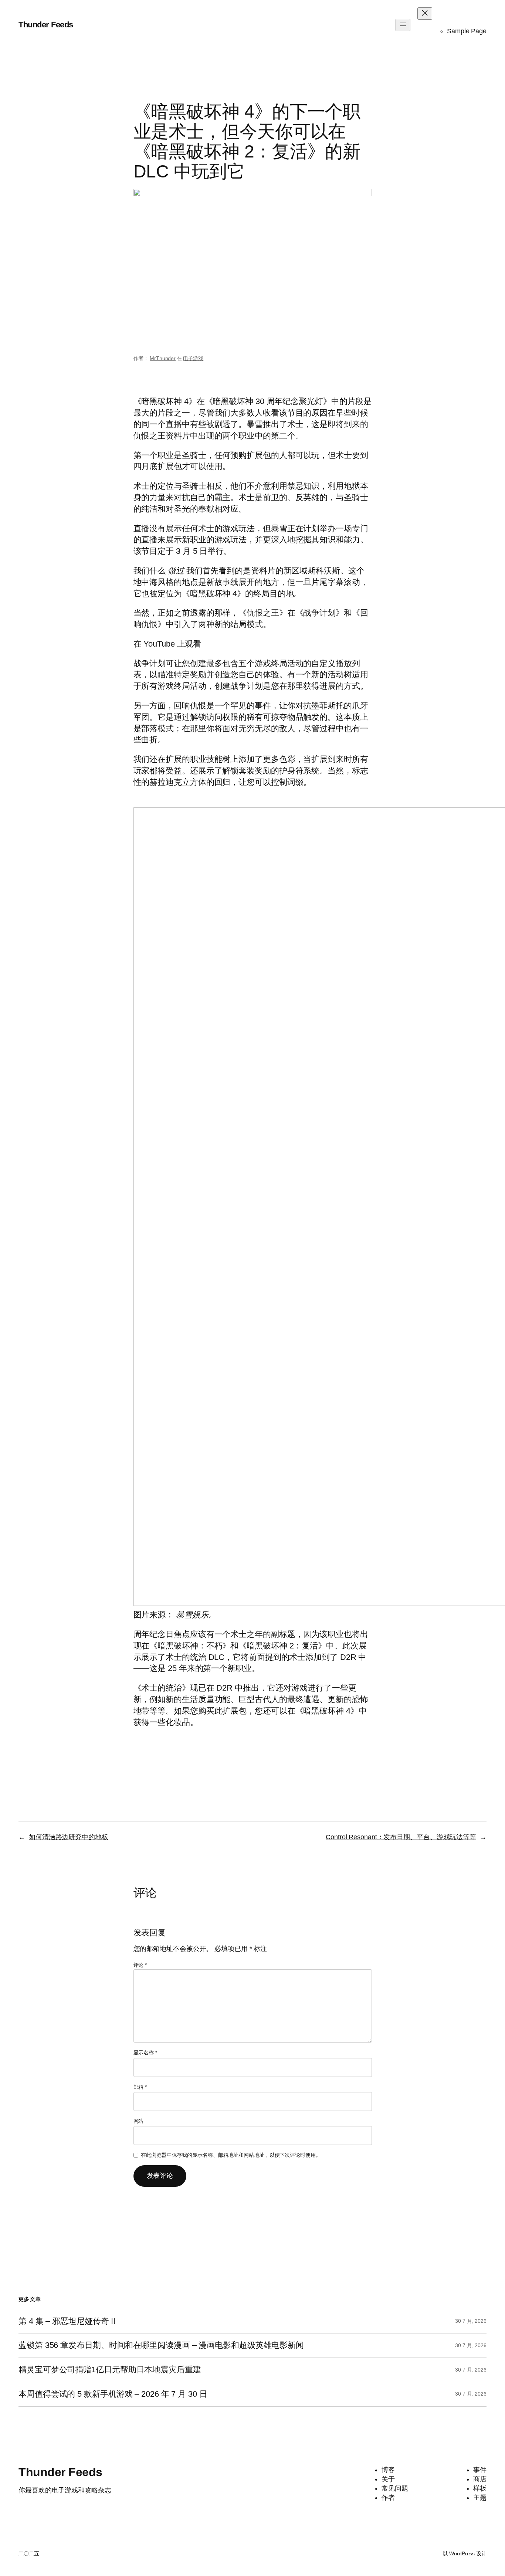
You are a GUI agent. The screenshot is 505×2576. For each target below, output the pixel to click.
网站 (139, 2121)
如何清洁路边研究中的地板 (69, 1837)
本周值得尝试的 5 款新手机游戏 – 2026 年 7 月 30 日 (113, 2394)
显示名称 (145, 2053)
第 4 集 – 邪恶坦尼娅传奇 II (67, 2321)
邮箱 (140, 2087)
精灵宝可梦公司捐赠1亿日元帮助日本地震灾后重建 (110, 2370)
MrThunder (163, 358)
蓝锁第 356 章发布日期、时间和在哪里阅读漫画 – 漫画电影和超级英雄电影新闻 (161, 2345)
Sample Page (467, 31)
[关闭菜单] (425, 13)
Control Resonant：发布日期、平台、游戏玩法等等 (401, 1837)
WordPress (462, 2553)
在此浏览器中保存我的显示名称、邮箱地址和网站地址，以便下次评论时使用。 (231, 2155)
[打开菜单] (403, 25)
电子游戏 (193, 358)
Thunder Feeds (46, 25)
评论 (140, 1965)
